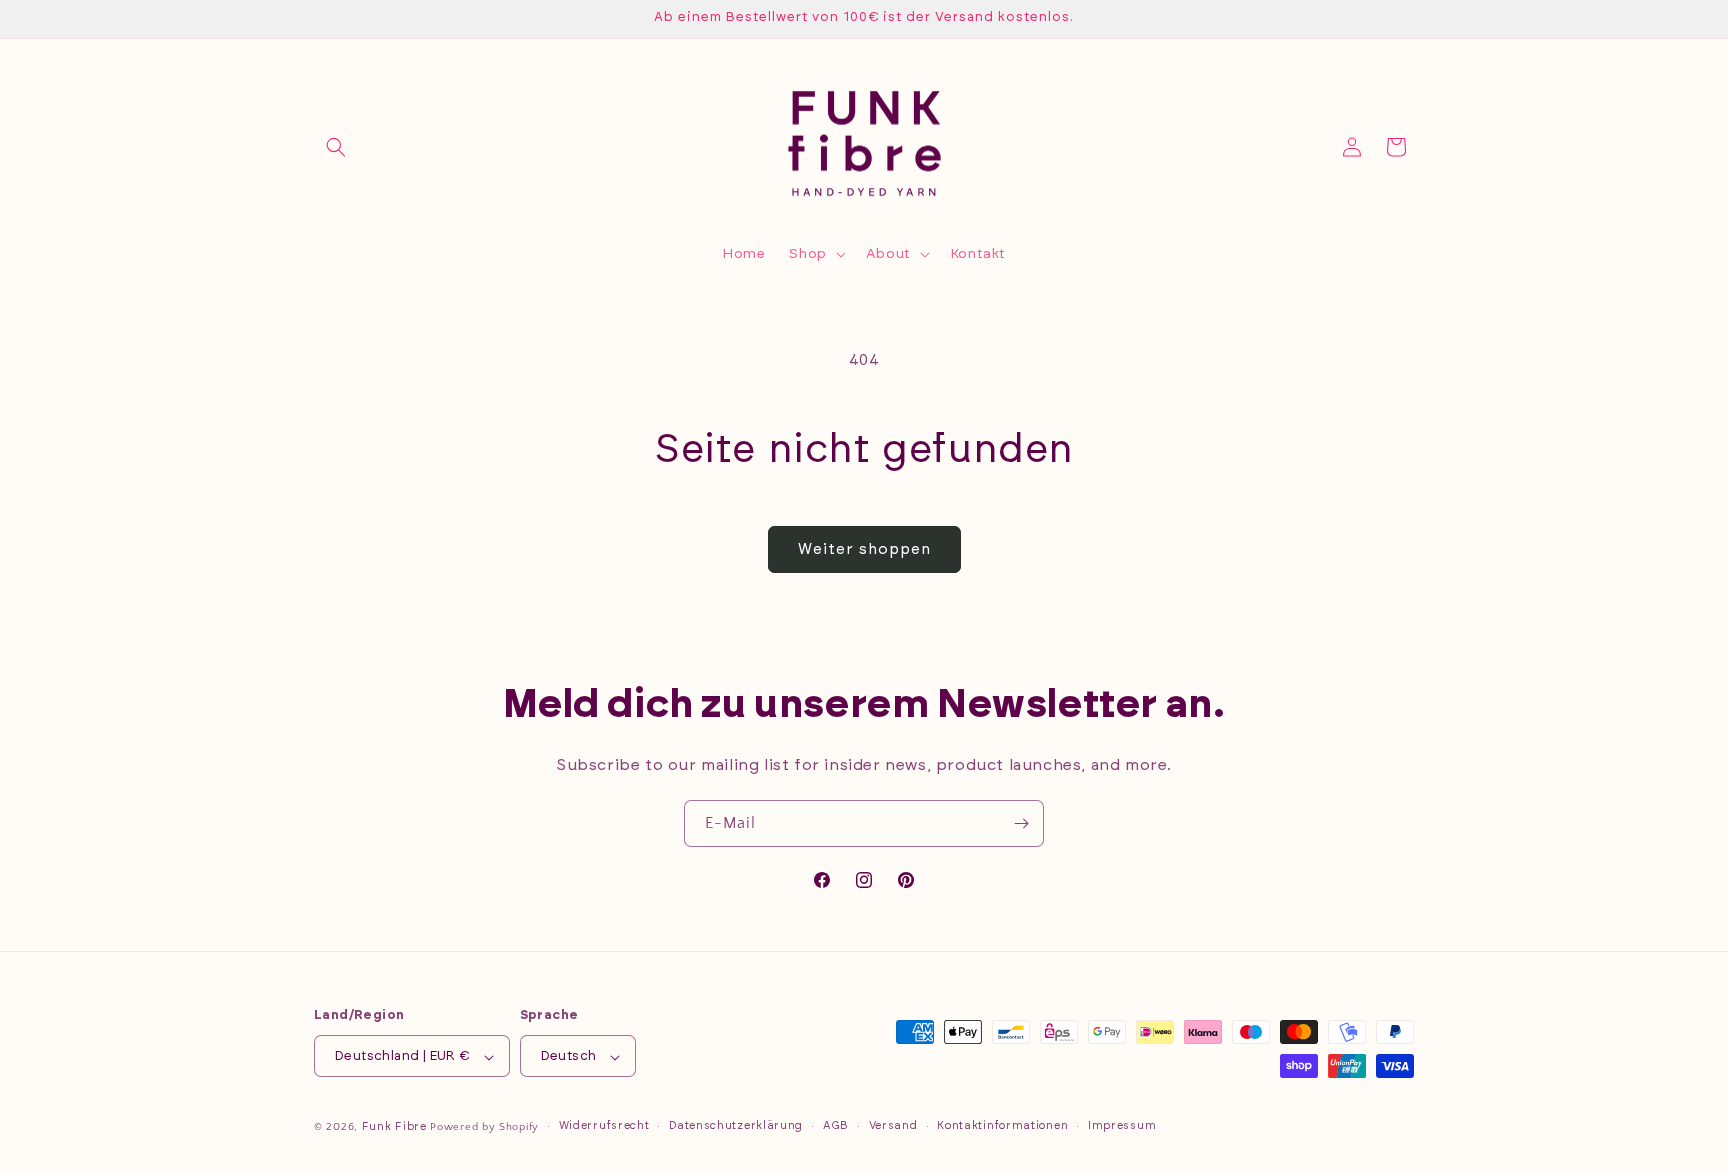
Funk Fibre (394, 1127)
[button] (336, 147)
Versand (893, 1125)
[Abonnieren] (1021, 823)
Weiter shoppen (864, 549)
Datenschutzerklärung (736, 1125)
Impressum (1122, 1125)
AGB (836, 1125)
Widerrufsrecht (604, 1125)
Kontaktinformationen (1002, 1125)
